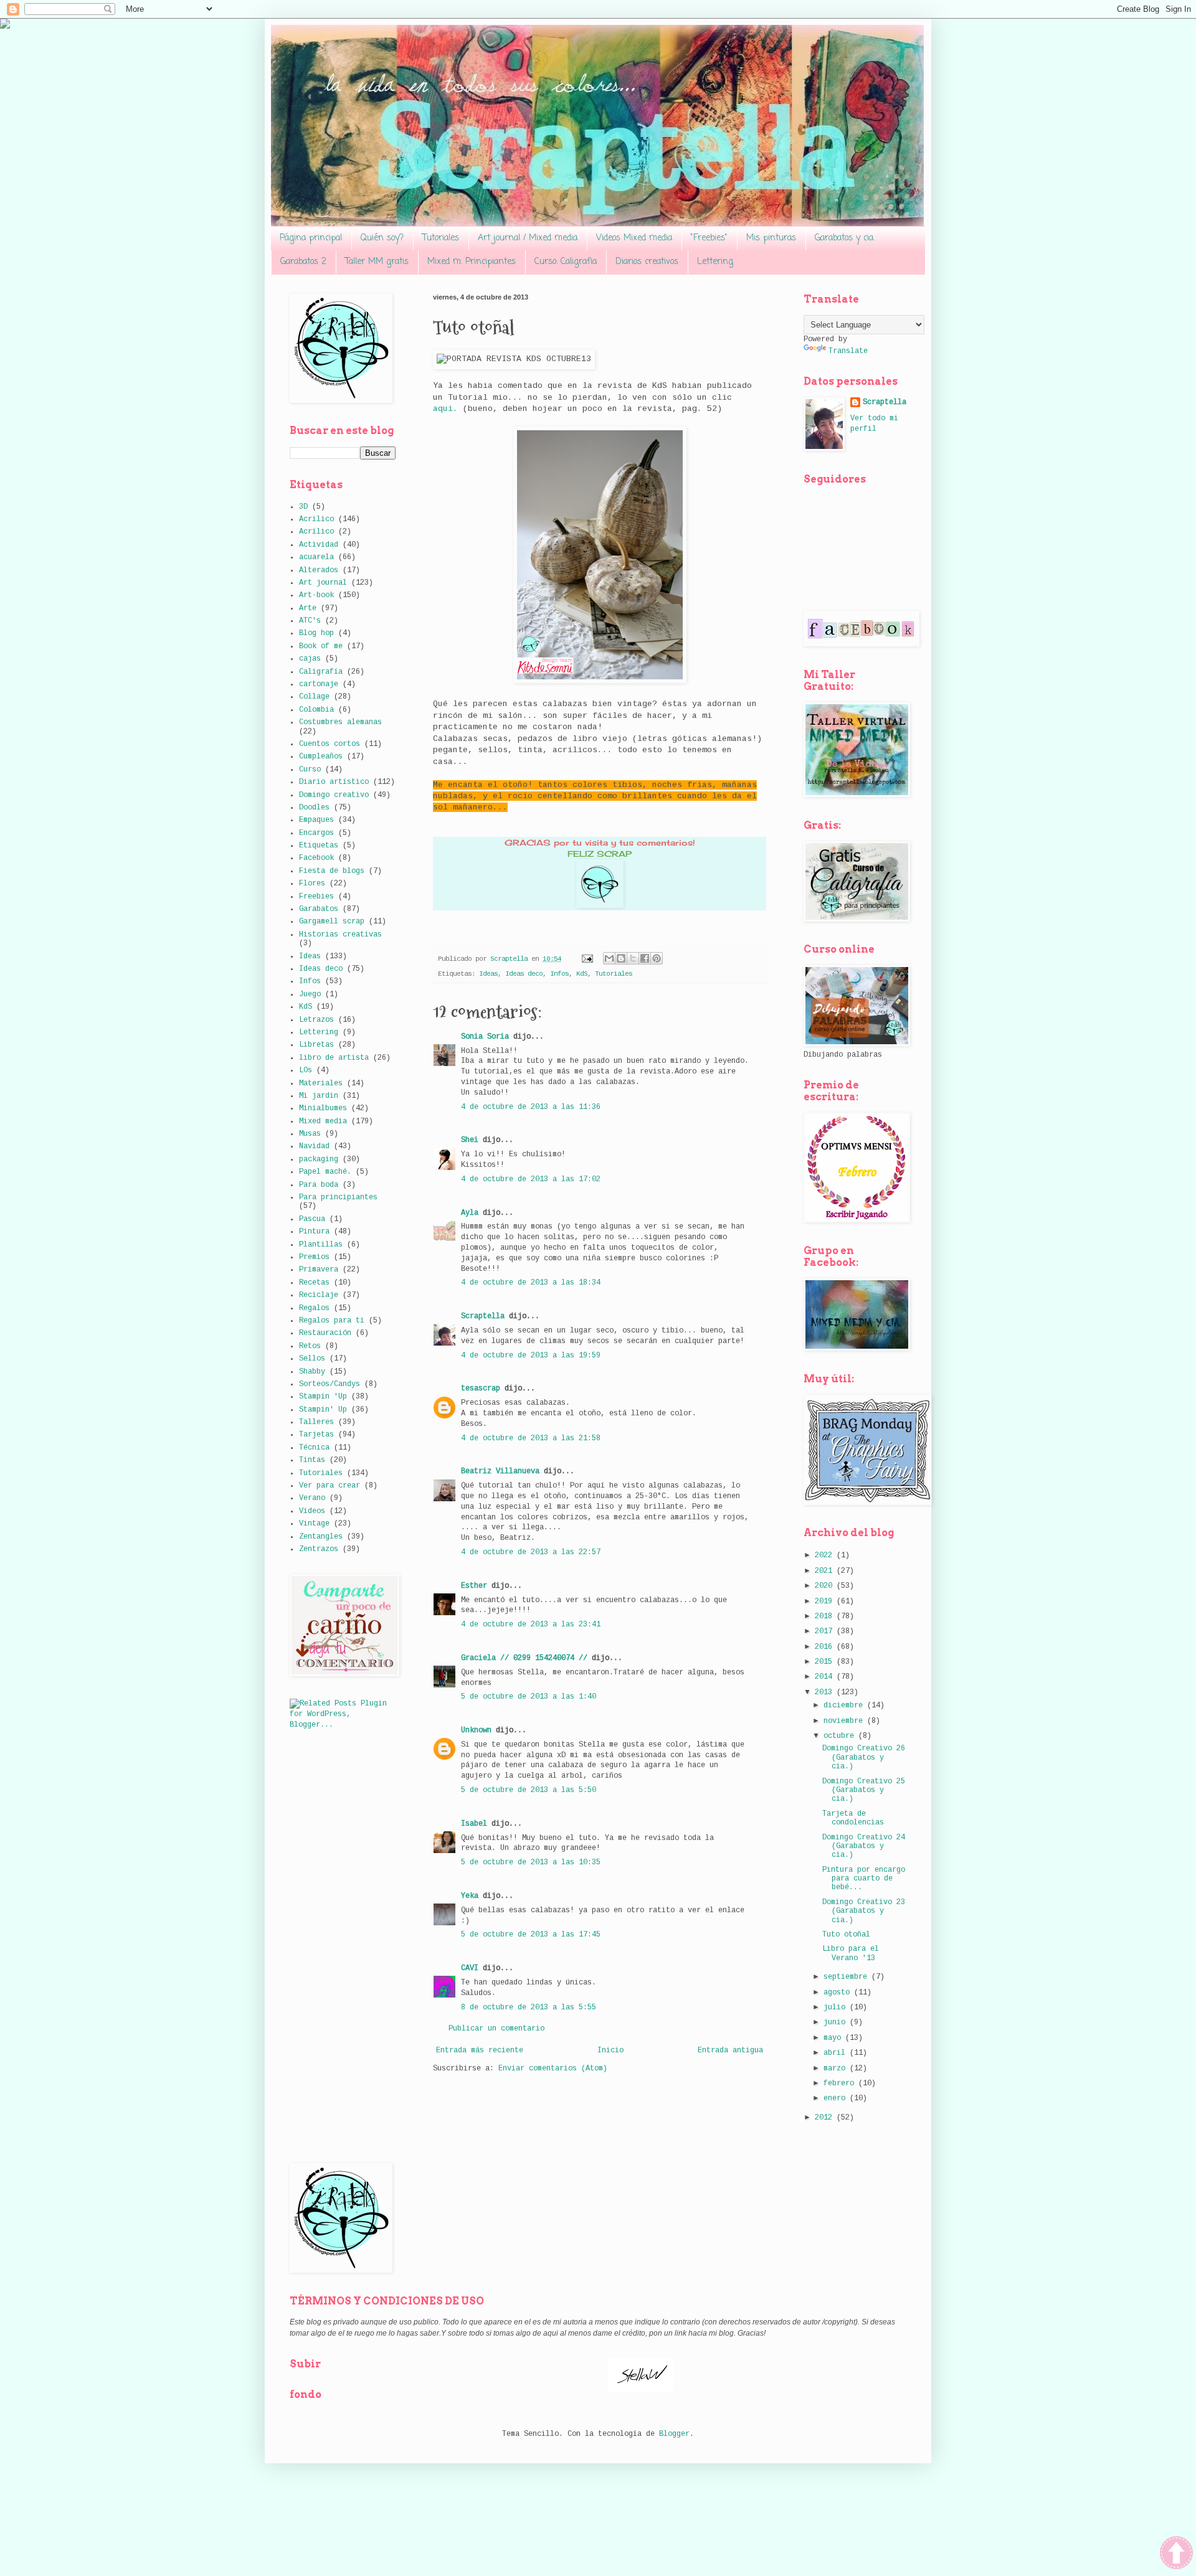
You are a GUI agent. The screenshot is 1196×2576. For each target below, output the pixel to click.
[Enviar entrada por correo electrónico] (588, 959)
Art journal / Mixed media (528, 238)
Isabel (474, 1824)
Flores (312, 884)
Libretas (316, 1045)
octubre (841, 1736)
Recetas (314, 1283)
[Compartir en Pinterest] (657, 958)
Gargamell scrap (332, 922)
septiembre (847, 1977)
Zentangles (321, 1537)
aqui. (445, 409)
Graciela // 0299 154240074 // (524, 1658)
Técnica (314, 1448)
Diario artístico (334, 782)
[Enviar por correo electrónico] (609, 958)
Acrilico (316, 519)
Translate (848, 351)
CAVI (470, 1968)
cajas (310, 659)
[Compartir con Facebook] (645, 958)
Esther (474, 1586)
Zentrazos (319, 1549)
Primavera (319, 1270)
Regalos (314, 1308)
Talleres (316, 1422)
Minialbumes (323, 1108)
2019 (826, 1602)
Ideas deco (524, 974)
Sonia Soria (485, 1037)
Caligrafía (321, 672)
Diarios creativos (647, 262)
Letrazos (316, 1020)
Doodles (314, 808)
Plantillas (321, 1245)
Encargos (316, 833)
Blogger (674, 2434)
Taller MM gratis (377, 262)
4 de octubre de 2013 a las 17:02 (531, 1179)
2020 (826, 1586)
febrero (841, 2083)
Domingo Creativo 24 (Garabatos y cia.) (864, 1847)
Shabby (312, 1372)
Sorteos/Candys (330, 1384)
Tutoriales (441, 238)
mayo (834, 2038)
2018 (826, 1616)
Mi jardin (319, 1096)
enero (837, 2098)
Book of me (321, 646)
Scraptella (483, 1316)
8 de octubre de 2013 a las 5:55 (529, 2007)
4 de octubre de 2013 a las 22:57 (531, 1552)
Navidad (314, 1146)
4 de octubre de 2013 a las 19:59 (531, 1356)
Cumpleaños (321, 757)
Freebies (316, 897)
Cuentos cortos (330, 744)
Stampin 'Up (323, 1397)
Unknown (476, 1730)
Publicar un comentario (496, 2029)
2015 (826, 1662)
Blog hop (316, 633)
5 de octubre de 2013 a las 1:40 (529, 1697)
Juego (310, 994)
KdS (582, 974)
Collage (314, 697)
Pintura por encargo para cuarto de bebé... (864, 1879)
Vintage (314, 1524)
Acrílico (316, 532)
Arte (308, 608)
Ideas (488, 974)
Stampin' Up (323, 1410)
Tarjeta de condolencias (853, 1818)
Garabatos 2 (303, 262)
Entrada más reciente (480, 2050)
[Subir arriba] (1176, 2555)
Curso (310, 770)
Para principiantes (338, 1197)
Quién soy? (382, 238)
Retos (310, 1346)
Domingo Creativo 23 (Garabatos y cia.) (864, 1911)
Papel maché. (325, 1172)
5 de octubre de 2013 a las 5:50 (529, 1790)
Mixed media (323, 1121)
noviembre (845, 1721)
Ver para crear (330, 1486)
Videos (312, 1511)
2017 (826, 1631)
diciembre (845, 1706)
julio (837, 2007)
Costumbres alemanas (340, 722)
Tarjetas (316, 1435)
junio (837, 2022)
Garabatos (319, 909)
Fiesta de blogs (332, 871)
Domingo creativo (334, 795)
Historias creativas (340, 935)
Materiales (321, 1083)
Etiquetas (319, 846)
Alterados (319, 570)
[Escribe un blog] (621, 958)
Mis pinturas (771, 238)
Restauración (325, 1333)
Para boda (319, 1185)
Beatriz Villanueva (500, 1471)
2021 (826, 1571)
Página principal (311, 238)
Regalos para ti (332, 1321)
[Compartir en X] (633, 958)
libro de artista (334, 1058)
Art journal (323, 583)
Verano (312, 1498)
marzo (837, 2069)
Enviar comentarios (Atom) (553, 2069)
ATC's (310, 621)
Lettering (715, 262)
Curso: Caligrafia (566, 262)
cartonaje (319, 684)
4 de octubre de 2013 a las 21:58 (531, 1438)
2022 (826, 1555)
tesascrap (481, 1389)
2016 (826, 1647)
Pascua (312, 1219)
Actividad (319, 545)
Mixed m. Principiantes (472, 262)
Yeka (470, 1896)
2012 (826, 2118)
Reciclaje (319, 1295)
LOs (306, 1070)
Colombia (316, 710)
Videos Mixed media (634, 238)
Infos (559, 974)
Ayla (470, 1213)
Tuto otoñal (846, 1935)
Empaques (316, 820)
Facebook (316, 858)
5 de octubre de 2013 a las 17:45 (531, 1935)
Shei (470, 1140)
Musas (310, 1134)
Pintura (314, 1232)
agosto (839, 1993)
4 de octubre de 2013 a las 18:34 (531, 1283)
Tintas (312, 1460)
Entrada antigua (730, 2050)
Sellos (312, 1359)
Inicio (610, 2050)
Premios (314, 1257)
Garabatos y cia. (845, 238)
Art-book (316, 595)
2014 (826, 1677)
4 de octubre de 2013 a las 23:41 (531, 1625)
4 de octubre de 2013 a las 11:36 (531, 1107)
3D (303, 507)
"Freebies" (709, 238)
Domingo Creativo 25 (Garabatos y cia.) (864, 1790)
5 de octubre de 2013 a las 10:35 (531, 1862)
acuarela (316, 557)
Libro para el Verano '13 (851, 1953)
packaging (319, 1159)
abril (837, 2053)
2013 (826, 1692)
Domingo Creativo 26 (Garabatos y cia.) (864, 1757)
